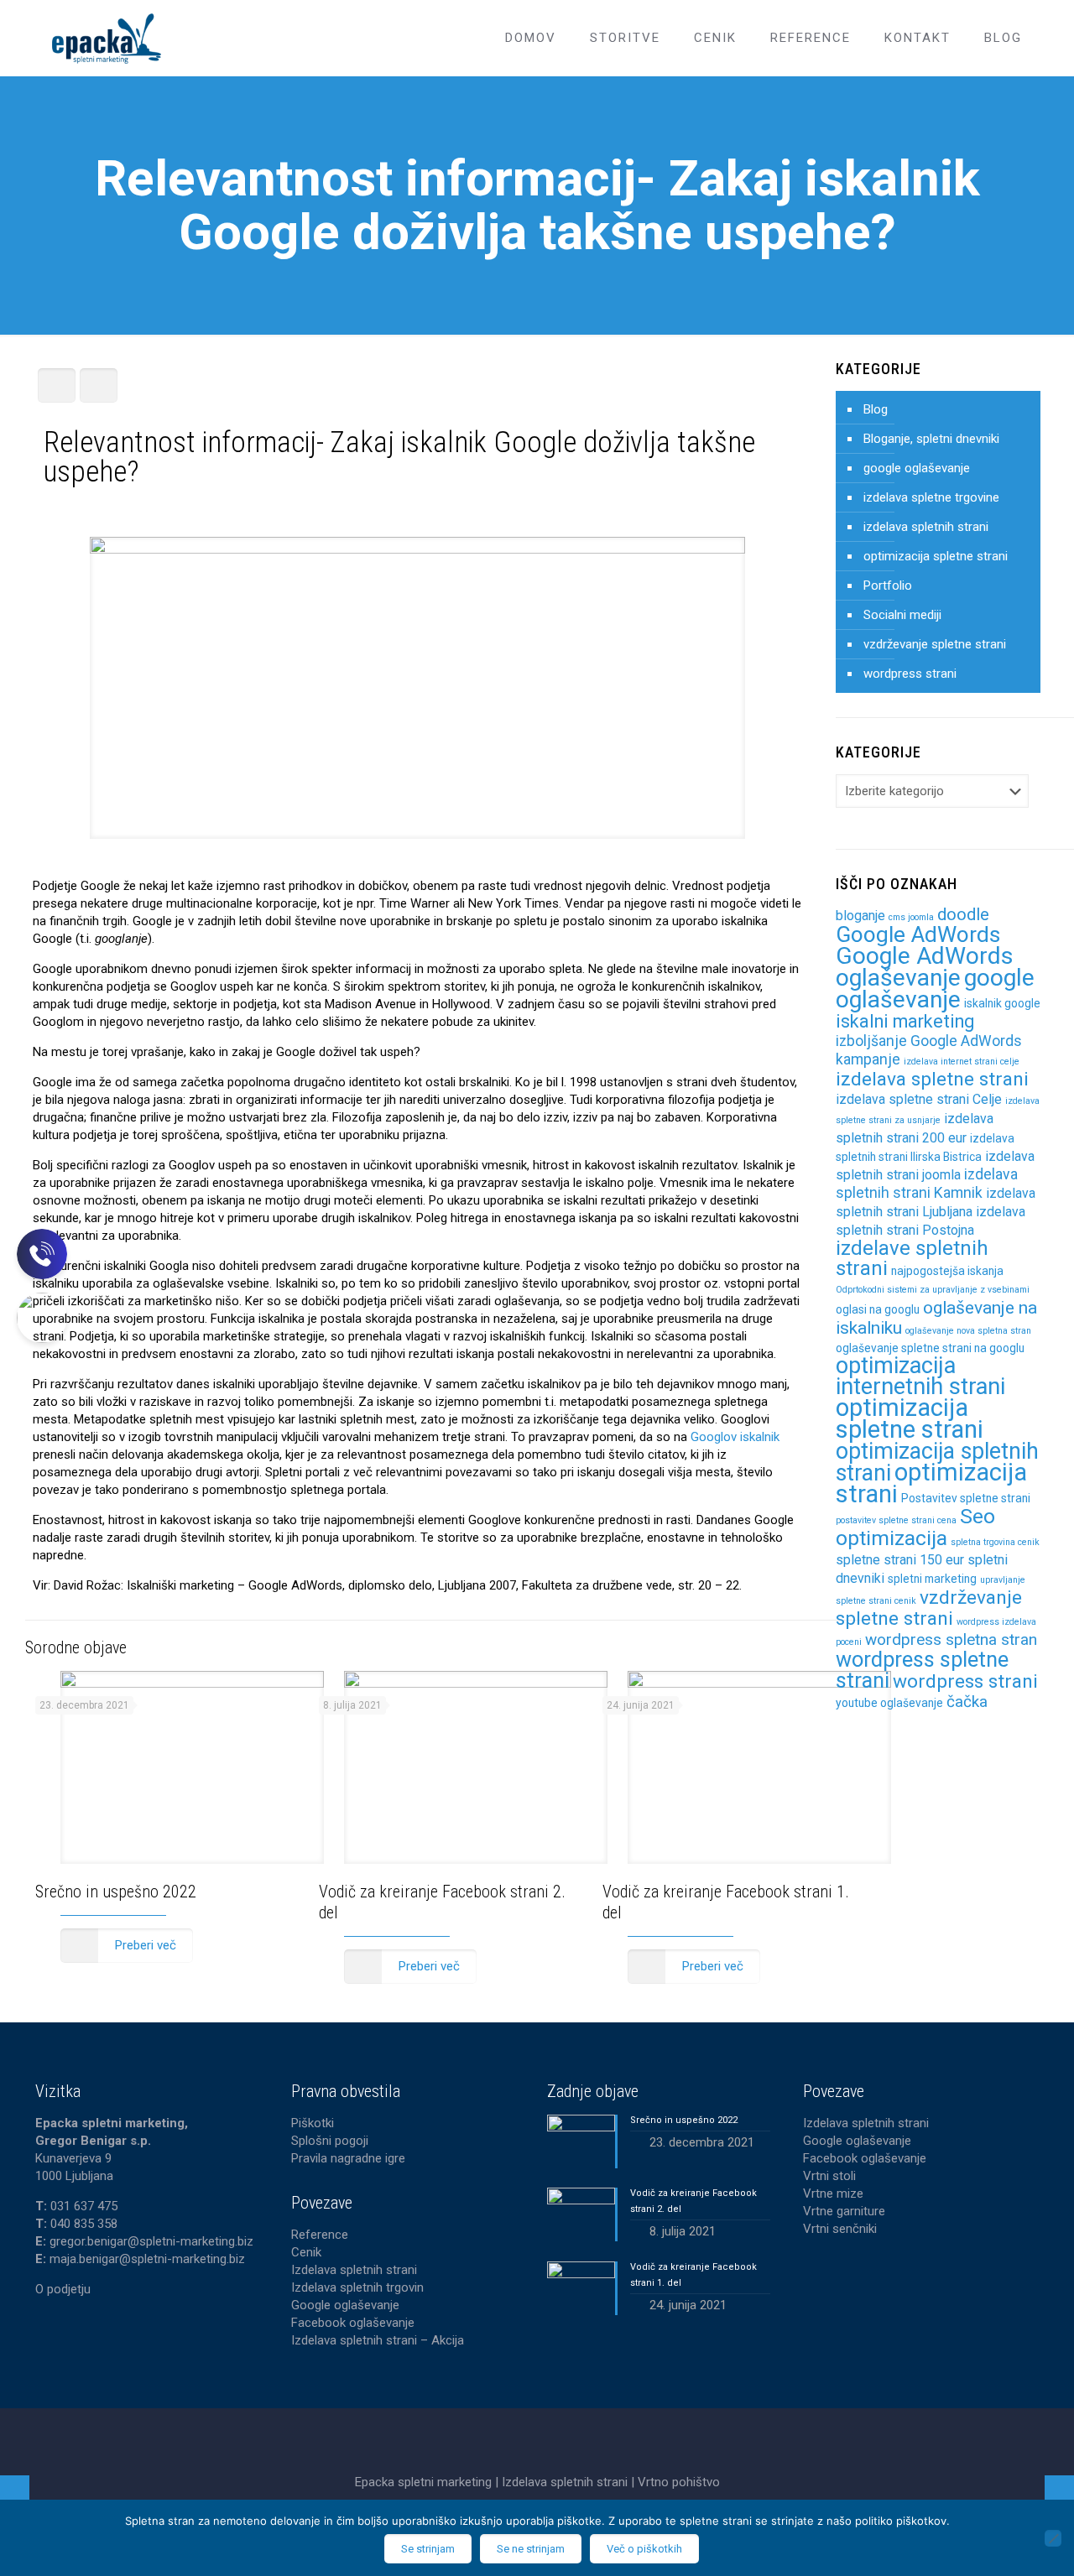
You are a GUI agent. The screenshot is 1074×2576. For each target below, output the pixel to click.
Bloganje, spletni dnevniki (931, 439)
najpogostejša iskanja (947, 1271)
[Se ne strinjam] (1053, 2538)
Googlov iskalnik (735, 1437)
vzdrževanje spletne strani (935, 644)
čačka (967, 1702)
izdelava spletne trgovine (931, 497)
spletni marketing (932, 1579)
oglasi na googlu (878, 1309)
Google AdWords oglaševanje (925, 967)
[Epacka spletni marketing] (107, 38)
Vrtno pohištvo (679, 2482)
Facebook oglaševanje (353, 2323)
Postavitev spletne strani (966, 1498)
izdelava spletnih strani (926, 527)
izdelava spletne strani (932, 1079)
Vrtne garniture (844, 2211)
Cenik (306, 2252)
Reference (320, 2235)
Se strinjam (428, 2549)
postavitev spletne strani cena (896, 1520)
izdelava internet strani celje (962, 1062)
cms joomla (911, 917)
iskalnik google (1002, 1003)
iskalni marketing (905, 1021)
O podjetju (63, 2289)
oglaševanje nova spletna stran (968, 1331)
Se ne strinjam (531, 2549)
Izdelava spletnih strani (354, 2270)
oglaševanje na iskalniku (936, 1317)
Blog (876, 409)
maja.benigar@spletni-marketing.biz (147, 2259)
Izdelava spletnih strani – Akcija (378, 2340)
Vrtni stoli (829, 2176)
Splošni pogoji (330, 2141)
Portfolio (888, 585)
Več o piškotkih (644, 2549)
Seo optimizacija (915, 1527)
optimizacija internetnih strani (920, 1376)
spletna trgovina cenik (995, 1542)
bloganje (860, 916)
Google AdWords (918, 934)
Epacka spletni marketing (425, 2482)
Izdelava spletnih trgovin (357, 2287)
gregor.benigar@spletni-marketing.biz (151, 2241)
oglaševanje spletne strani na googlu (930, 1348)
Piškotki (313, 2123)
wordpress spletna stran (951, 1639)
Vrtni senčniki (840, 2229)
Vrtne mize (833, 2194)
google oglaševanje (917, 468)
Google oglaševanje (345, 2305)
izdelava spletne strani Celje (919, 1099)
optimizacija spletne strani (936, 556)
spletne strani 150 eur (900, 1560)
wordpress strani (910, 674)
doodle (963, 914)
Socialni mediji (902, 615)
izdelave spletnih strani (912, 1258)
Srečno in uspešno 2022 (116, 1892)
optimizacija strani (931, 1483)
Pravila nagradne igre (348, 2158)
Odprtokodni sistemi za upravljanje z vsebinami (933, 1290)
